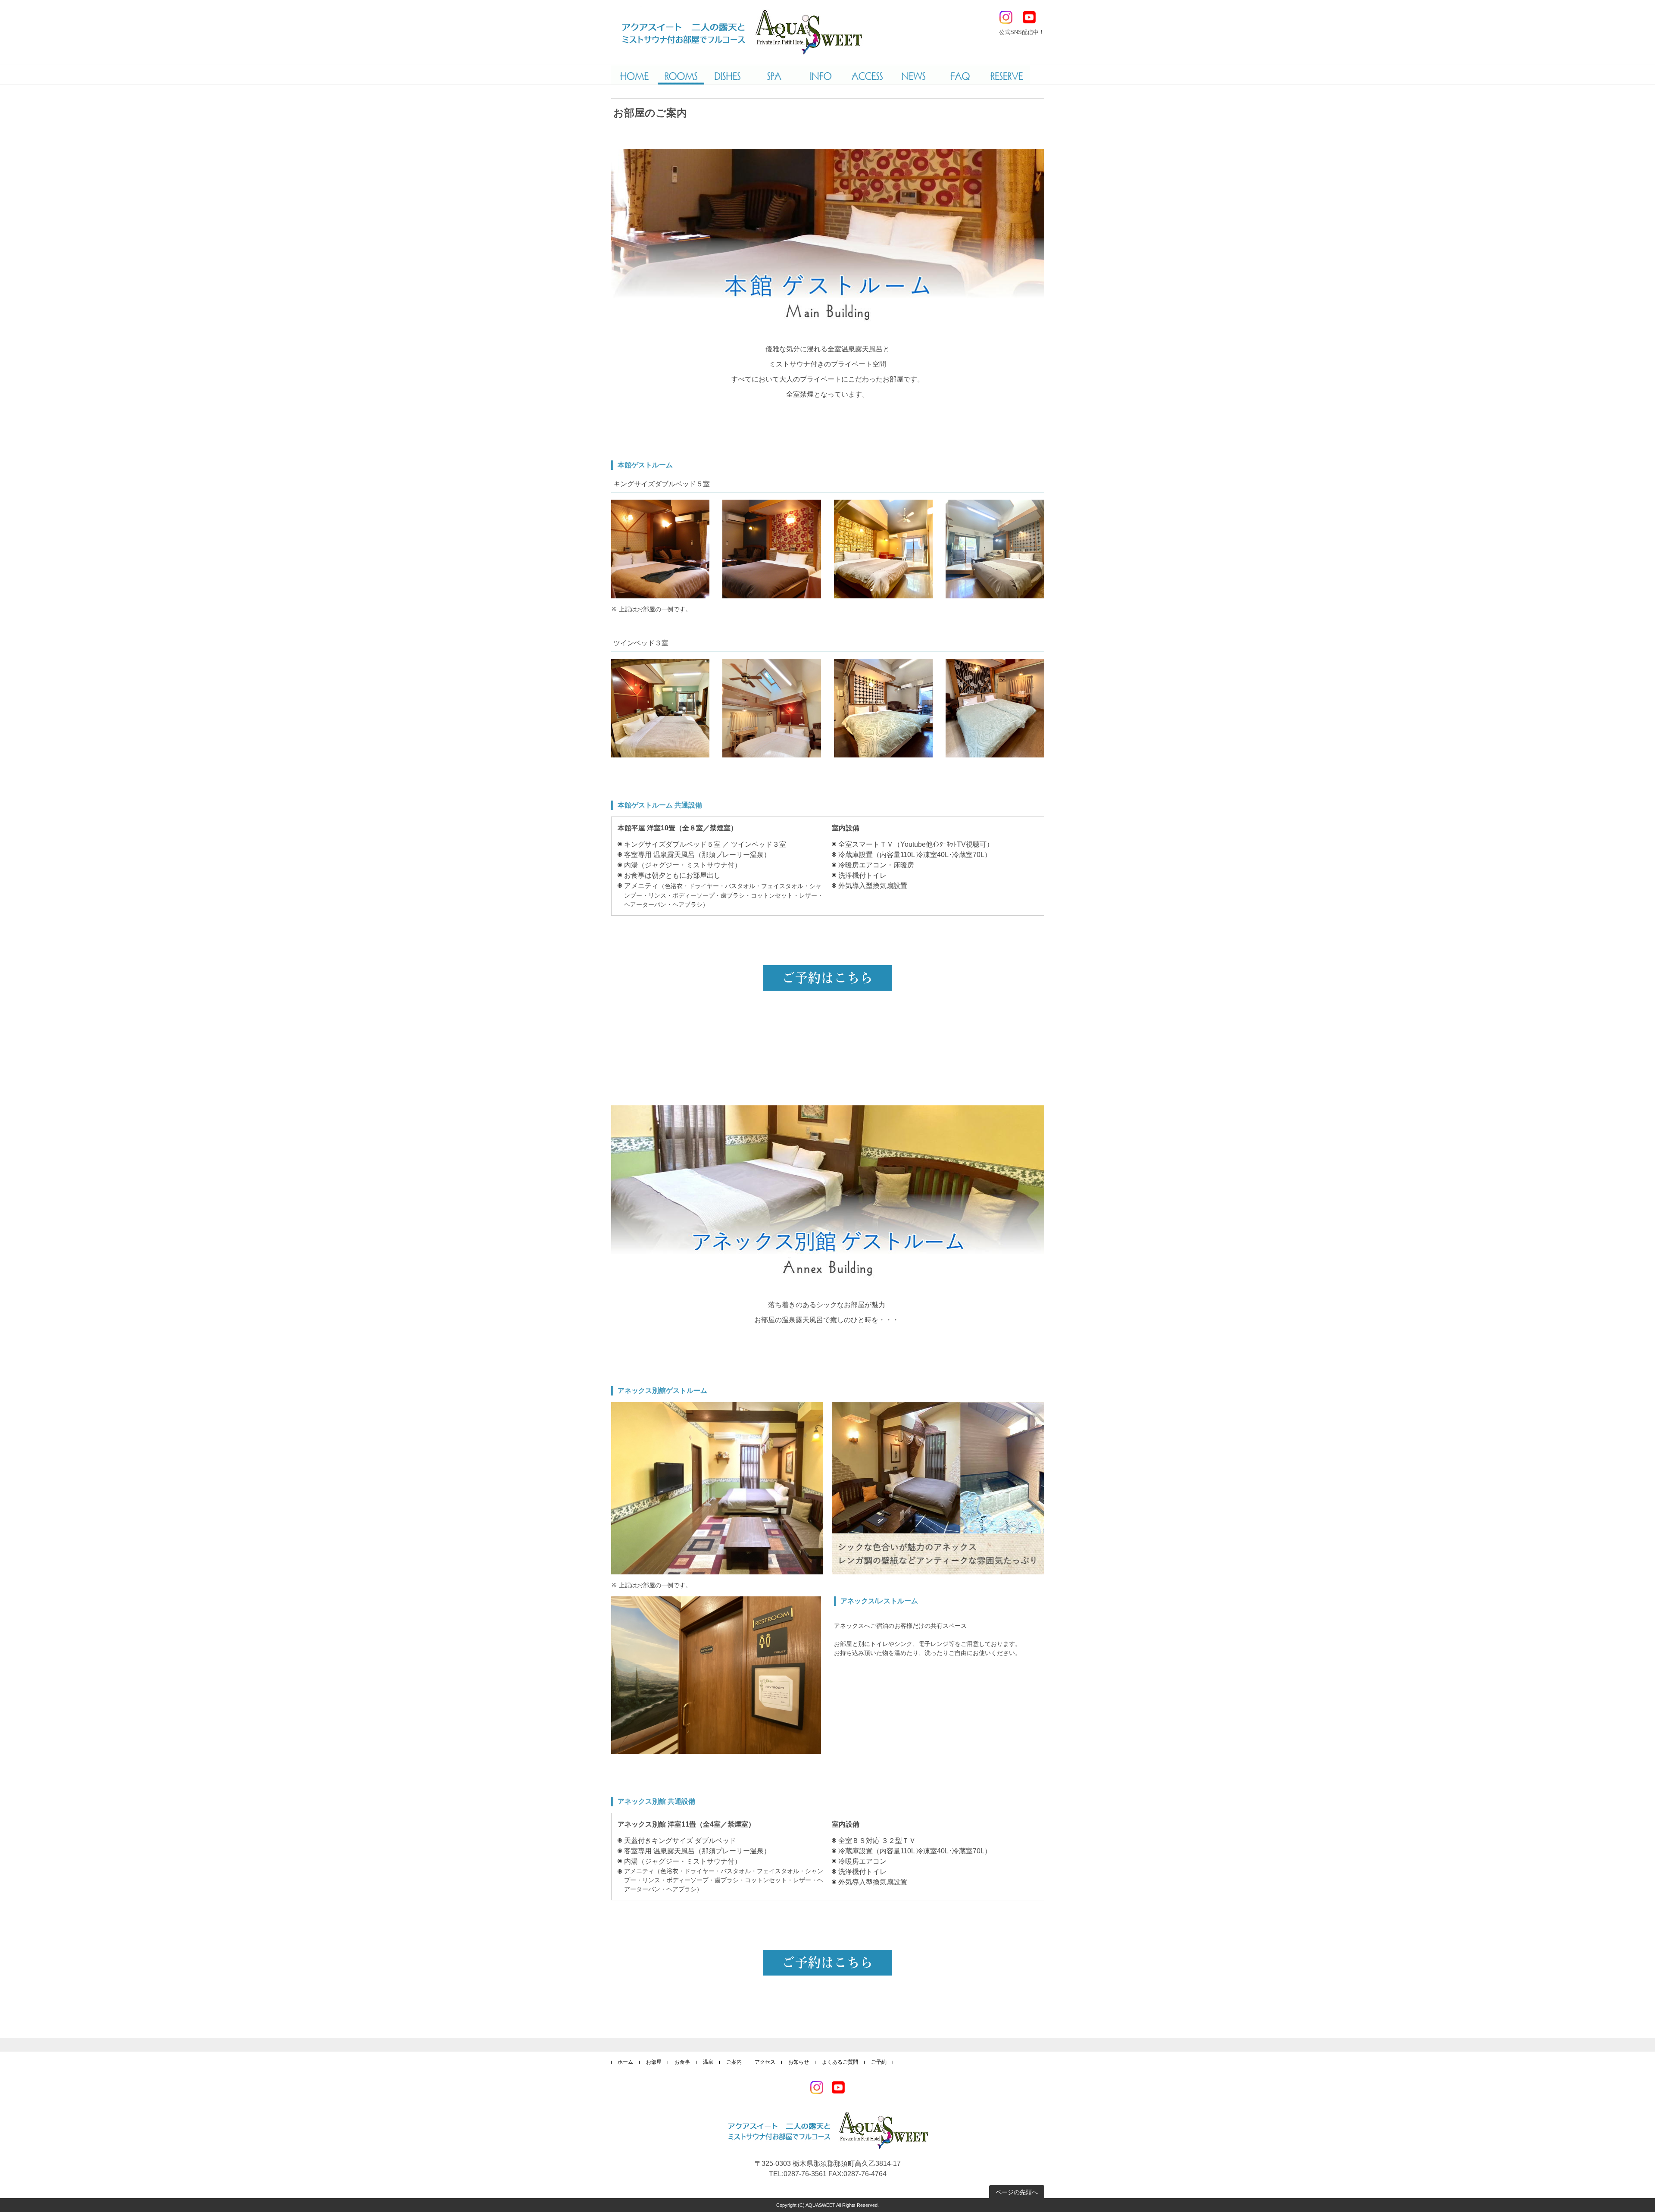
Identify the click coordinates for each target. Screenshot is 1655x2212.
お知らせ (799, 2062)
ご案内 (734, 2062)
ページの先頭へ (1017, 2192)
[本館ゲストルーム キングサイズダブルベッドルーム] (660, 549)
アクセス (765, 2062)
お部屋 (654, 2062)
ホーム (625, 2062)
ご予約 (879, 2062)
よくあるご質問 (840, 2062)
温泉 (708, 2062)
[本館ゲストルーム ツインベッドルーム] (660, 708)
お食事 (682, 2062)
